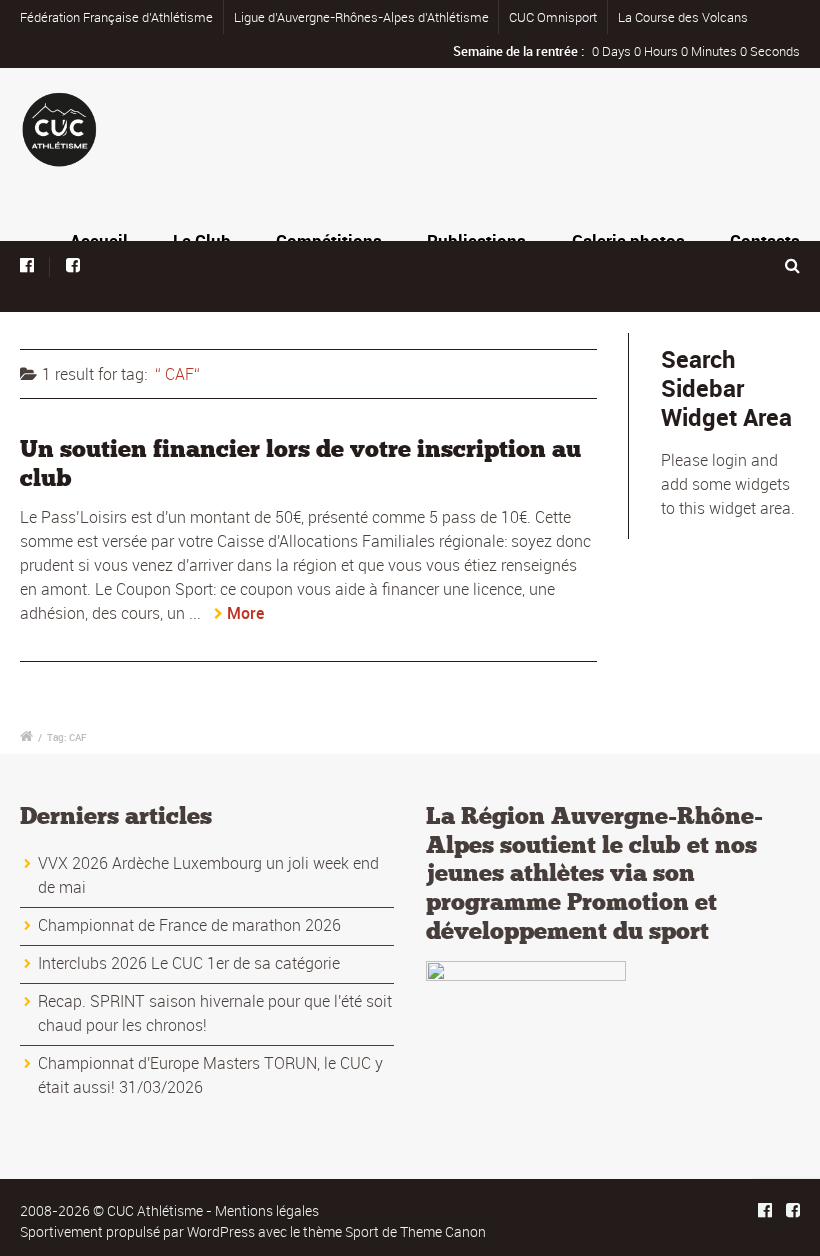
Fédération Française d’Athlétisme (116, 17)
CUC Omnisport (553, 17)
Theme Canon (443, 1231)
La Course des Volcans (683, 17)
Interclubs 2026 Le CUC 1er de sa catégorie (189, 963)
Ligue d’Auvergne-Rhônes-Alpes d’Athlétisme (361, 17)
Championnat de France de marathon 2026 (189, 925)
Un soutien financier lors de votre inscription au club (300, 463)
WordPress (221, 1231)
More (245, 613)
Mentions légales (267, 1210)
